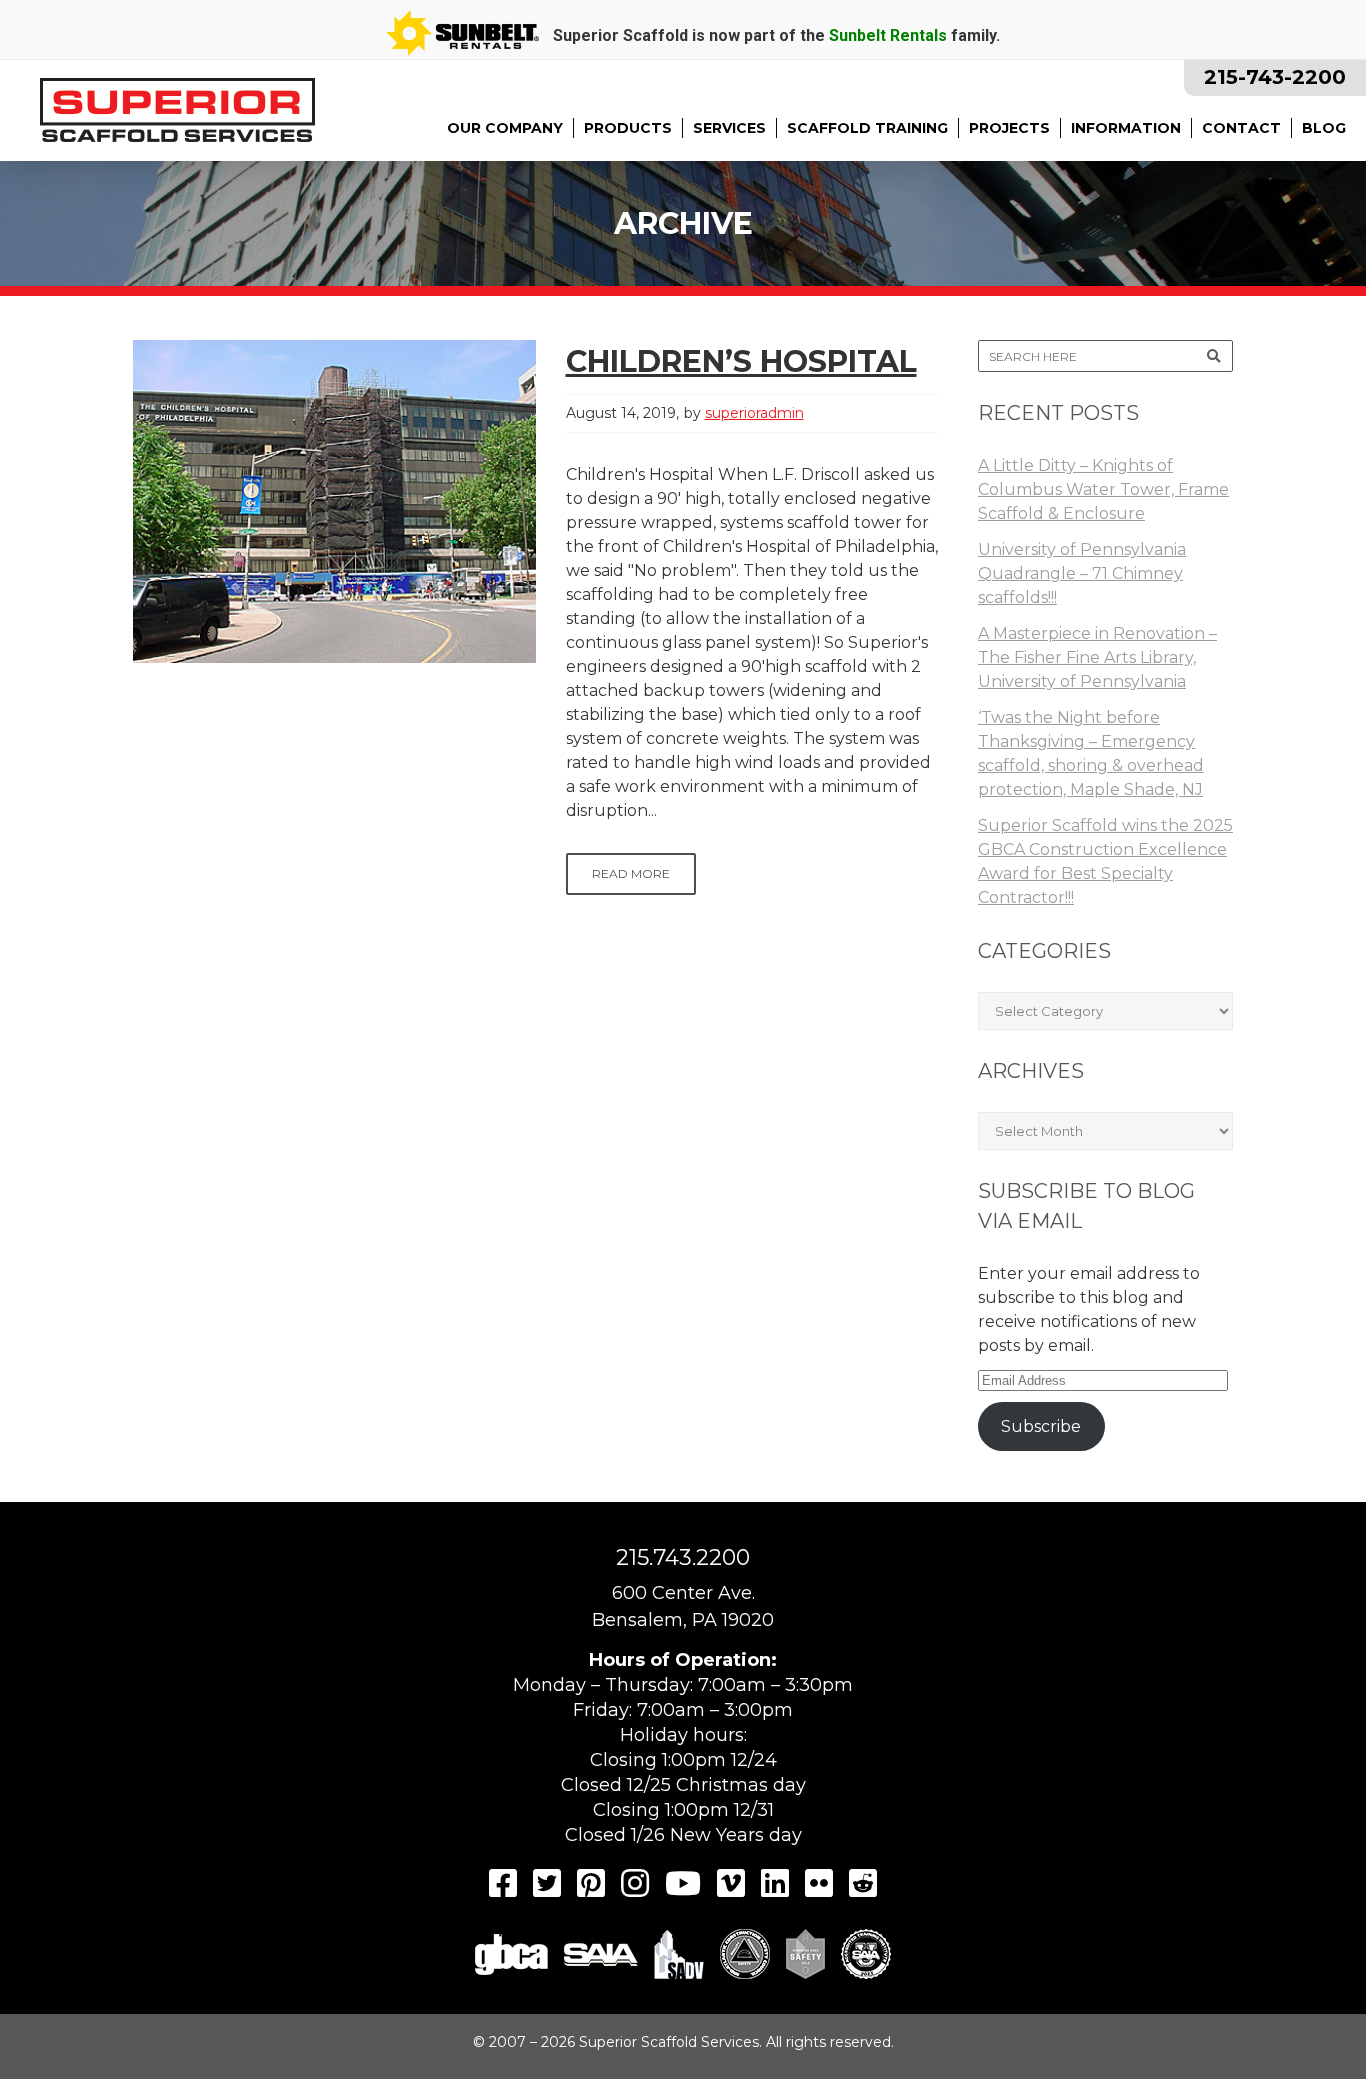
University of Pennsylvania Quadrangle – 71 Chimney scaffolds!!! (1082, 573)
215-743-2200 (1275, 77)
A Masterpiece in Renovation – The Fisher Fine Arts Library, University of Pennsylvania (1097, 657)
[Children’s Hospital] (334, 501)
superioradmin (754, 413)
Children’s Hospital (741, 361)
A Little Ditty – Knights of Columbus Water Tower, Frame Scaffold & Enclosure (1103, 489)
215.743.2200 (683, 1557)
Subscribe (1041, 1426)
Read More (631, 873)
